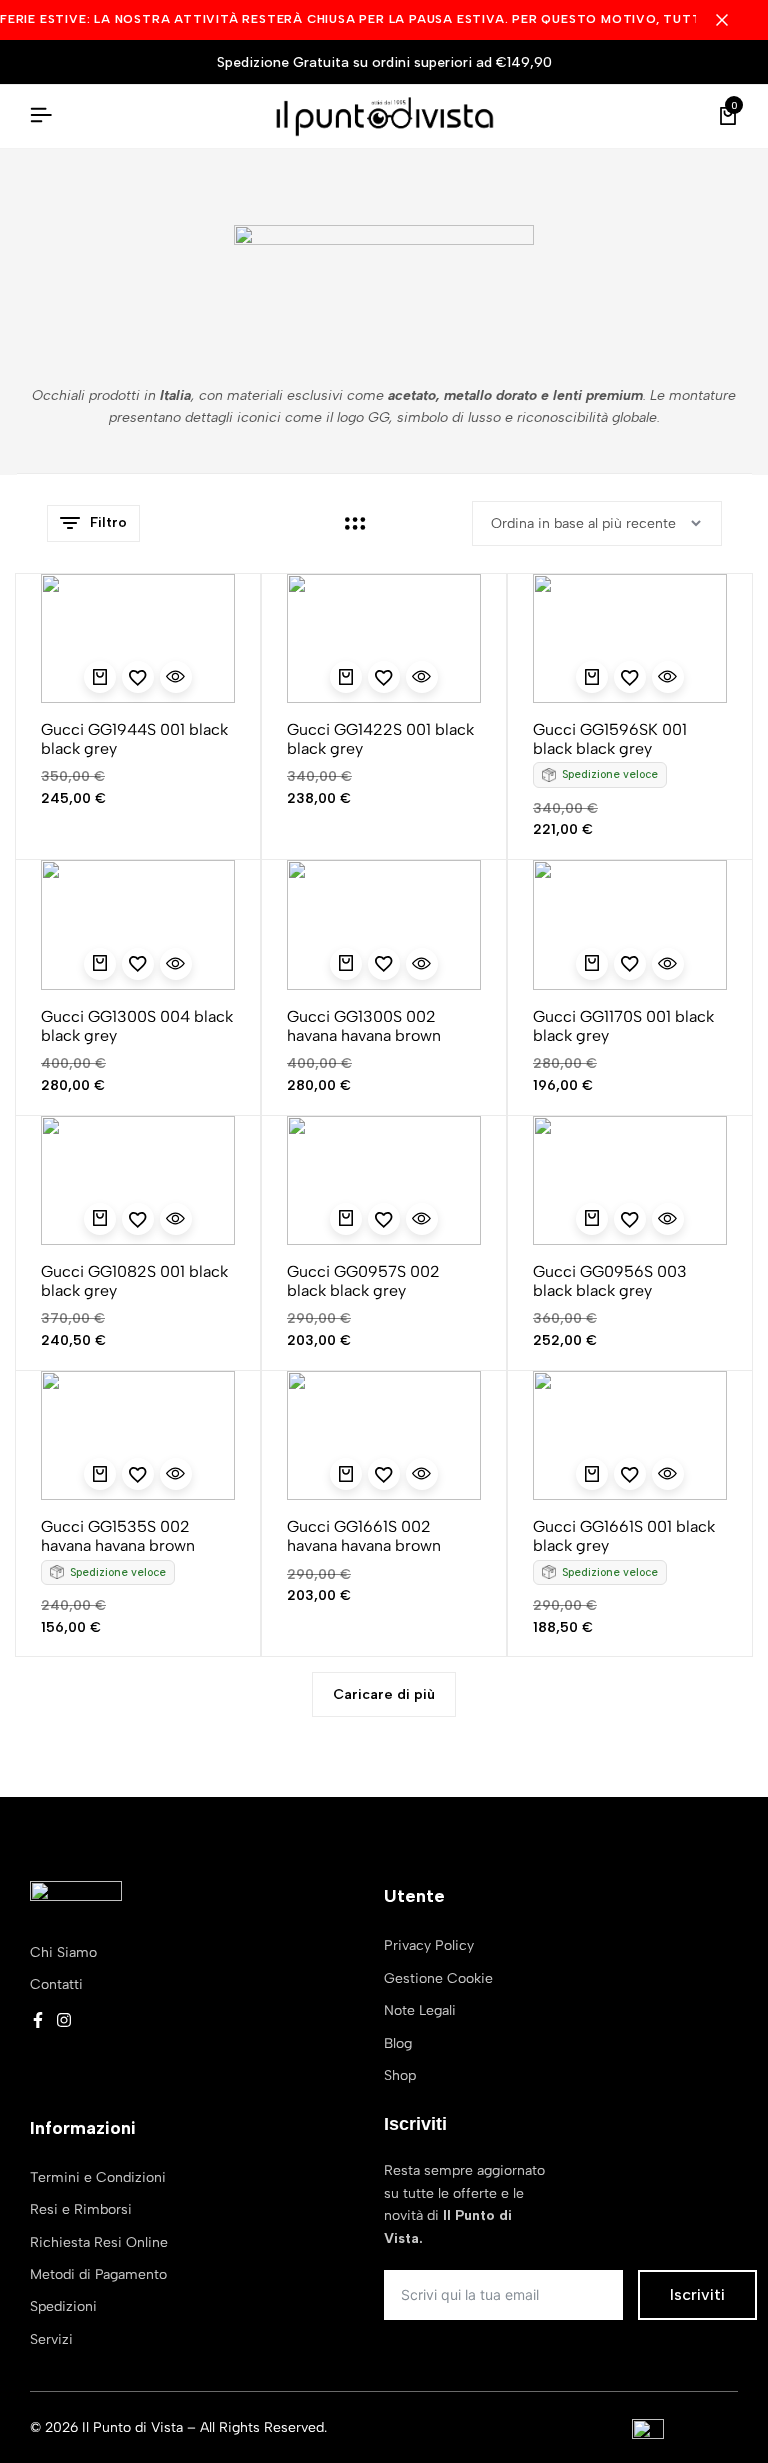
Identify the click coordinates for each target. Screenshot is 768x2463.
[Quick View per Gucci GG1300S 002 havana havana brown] (422, 964)
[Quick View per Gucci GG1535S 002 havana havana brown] (176, 1474)
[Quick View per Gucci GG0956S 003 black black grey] (668, 1219)
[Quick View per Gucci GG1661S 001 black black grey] (668, 1474)
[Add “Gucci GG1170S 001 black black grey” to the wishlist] (630, 964)
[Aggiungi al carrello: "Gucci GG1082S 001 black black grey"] (100, 1219)
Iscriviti (697, 2294)
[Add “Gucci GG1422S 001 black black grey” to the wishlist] (384, 677)
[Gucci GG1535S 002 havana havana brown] (138, 1435)
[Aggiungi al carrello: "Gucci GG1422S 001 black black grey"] (346, 677)
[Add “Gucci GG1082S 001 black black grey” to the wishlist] (138, 1219)
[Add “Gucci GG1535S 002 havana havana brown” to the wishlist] (138, 1474)
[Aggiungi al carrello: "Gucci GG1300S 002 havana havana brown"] (346, 964)
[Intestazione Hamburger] (41, 115)
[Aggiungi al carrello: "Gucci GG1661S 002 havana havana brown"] (346, 1474)
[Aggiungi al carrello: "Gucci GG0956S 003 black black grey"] (592, 1219)
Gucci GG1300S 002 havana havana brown (364, 1026)
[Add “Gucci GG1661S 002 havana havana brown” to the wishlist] (384, 1474)
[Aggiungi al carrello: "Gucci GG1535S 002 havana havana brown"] (100, 1474)
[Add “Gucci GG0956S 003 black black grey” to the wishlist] (630, 1219)
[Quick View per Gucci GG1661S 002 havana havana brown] (422, 1474)
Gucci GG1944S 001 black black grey (134, 739)
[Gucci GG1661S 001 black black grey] (630, 1435)
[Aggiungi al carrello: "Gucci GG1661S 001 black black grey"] (592, 1474)
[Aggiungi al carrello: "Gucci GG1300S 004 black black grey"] (100, 964)
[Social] (38, 2020)
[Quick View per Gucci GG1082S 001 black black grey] (176, 1219)
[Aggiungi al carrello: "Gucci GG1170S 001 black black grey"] (592, 964)
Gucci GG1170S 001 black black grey (623, 1026)
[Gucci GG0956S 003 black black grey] (630, 1180)
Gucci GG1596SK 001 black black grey (610, 739)
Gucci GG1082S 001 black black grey (134, 1281)
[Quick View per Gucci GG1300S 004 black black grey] (176, 964)
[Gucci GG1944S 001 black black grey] (138, 638)
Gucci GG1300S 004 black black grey (137, 1026)
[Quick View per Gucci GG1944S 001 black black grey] (176, 677)
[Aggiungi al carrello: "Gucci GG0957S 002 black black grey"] (346, 1219)
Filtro (108, 522)
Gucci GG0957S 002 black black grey (363, 1281)
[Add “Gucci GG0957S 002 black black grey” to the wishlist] (384, 1219)
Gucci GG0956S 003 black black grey (610, 1281)
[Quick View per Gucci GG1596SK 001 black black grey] (668, 677)
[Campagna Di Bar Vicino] (732, 20)
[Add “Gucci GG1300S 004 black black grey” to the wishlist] (138, 964)
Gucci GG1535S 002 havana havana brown (118, 1536)
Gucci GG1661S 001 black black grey (624, 1536)
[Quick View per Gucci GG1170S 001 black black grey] (668, 964)
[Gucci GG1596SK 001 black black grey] (630, 638)
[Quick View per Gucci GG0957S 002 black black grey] (422, 1219)
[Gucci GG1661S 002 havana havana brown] (384, 1435)
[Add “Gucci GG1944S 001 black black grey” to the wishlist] (138, 677)
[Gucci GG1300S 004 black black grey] (138, 924)
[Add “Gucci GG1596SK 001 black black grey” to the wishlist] (630, 677)
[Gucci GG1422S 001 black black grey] (384, 638)
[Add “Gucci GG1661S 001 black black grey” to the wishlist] (630, 1474)
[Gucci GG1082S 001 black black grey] (138, 1180)
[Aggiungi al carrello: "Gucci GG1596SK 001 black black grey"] (592, 677)
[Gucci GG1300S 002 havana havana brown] (384, 924)
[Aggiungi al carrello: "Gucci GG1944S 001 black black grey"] (100, 677)
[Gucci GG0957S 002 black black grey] (384, 1180)
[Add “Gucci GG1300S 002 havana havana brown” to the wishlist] (384, 964)
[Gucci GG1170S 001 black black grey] (630, 924)
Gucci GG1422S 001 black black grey (380, 739)
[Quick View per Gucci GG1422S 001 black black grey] (422, 677)
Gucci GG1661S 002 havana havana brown (364, 1536)
